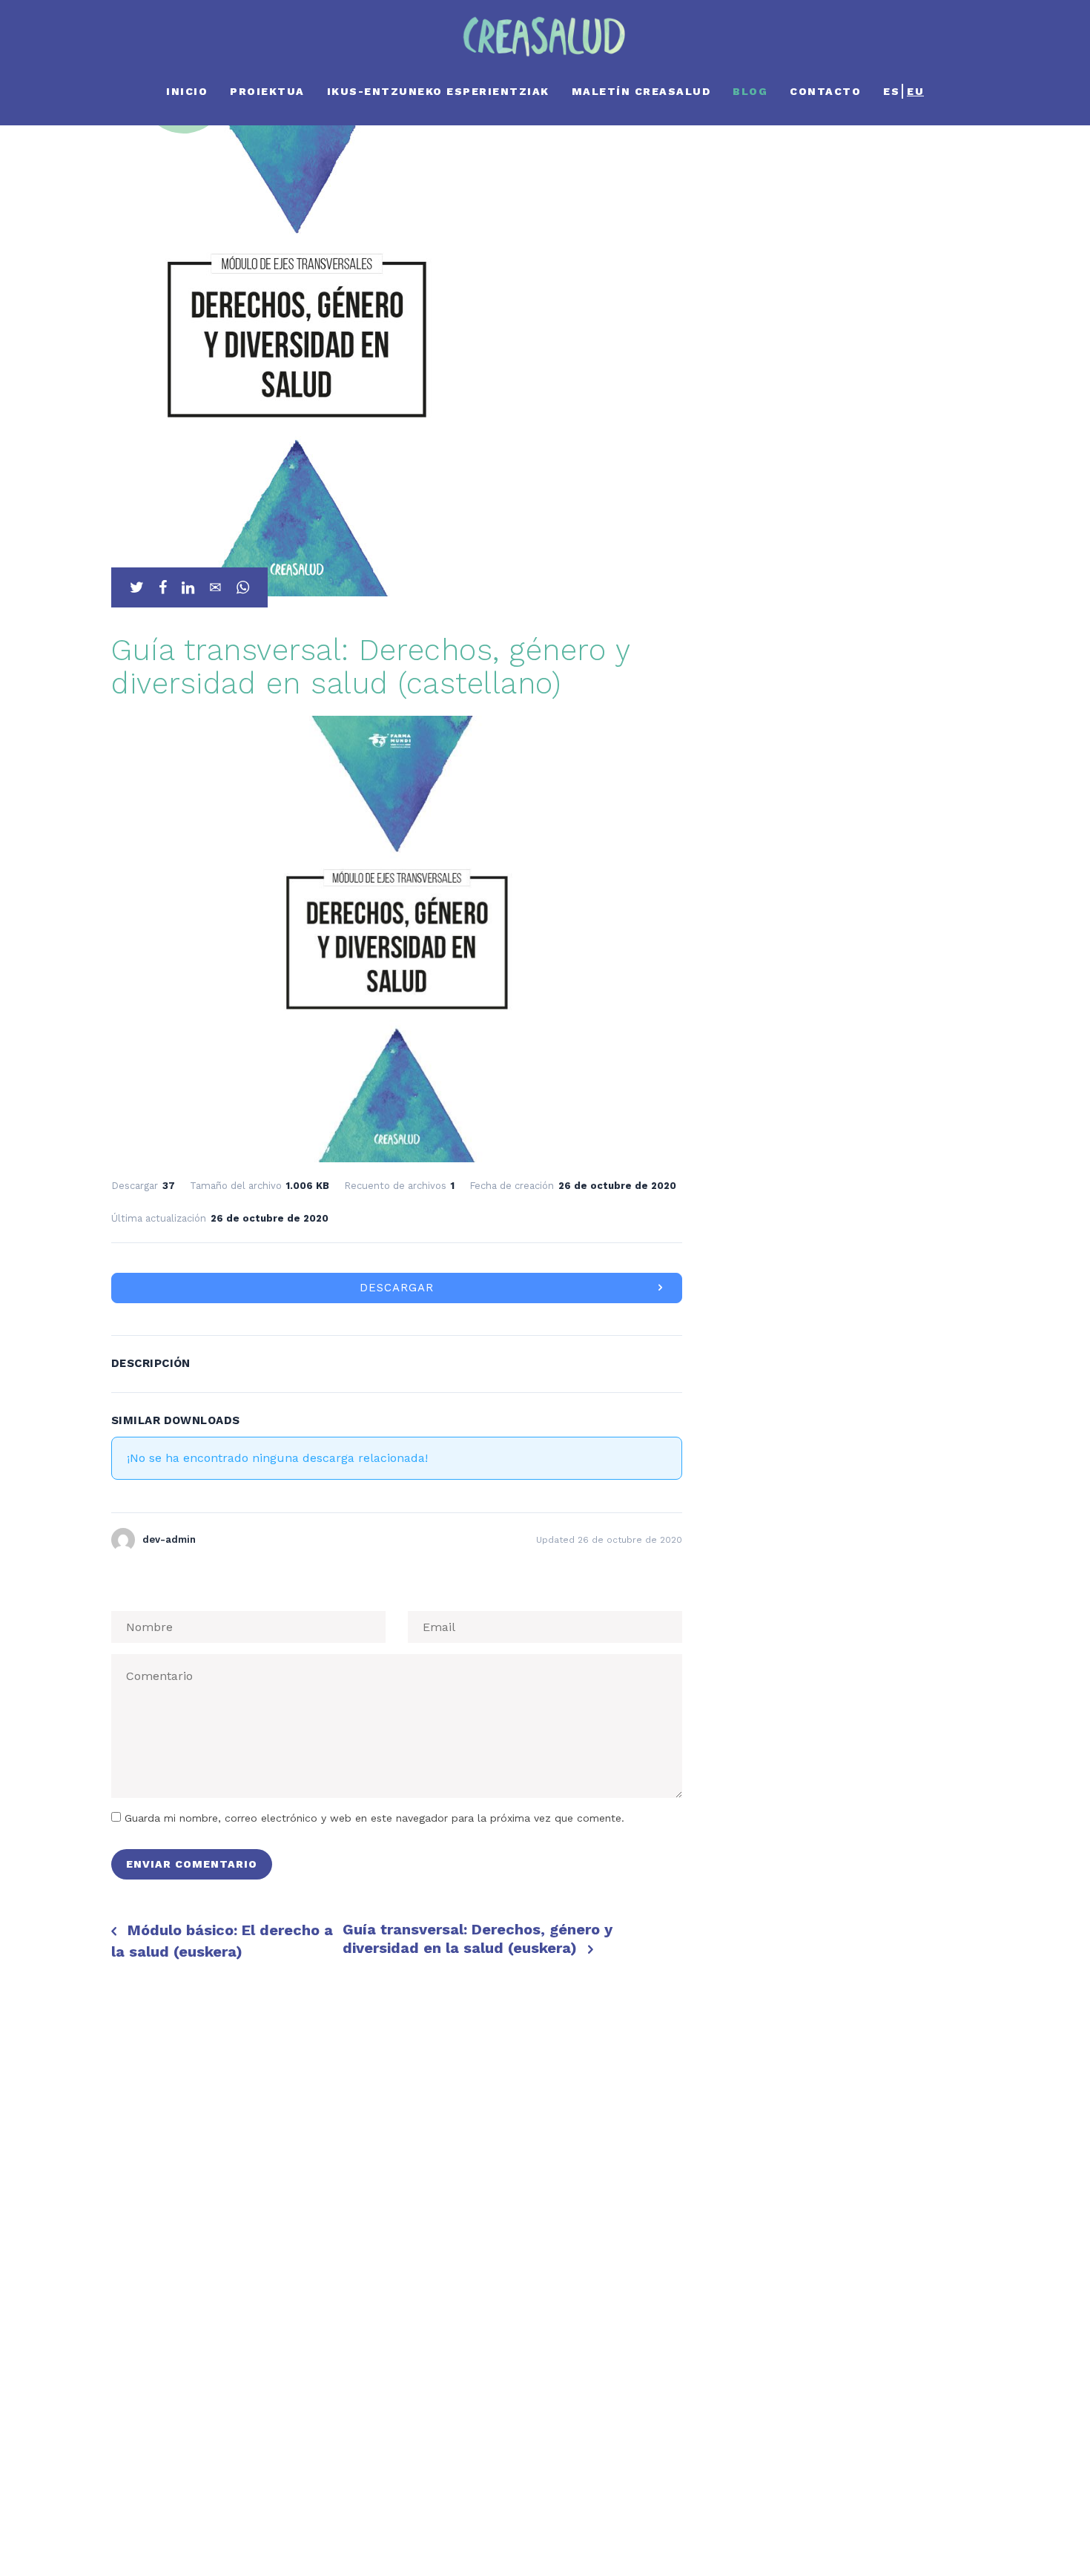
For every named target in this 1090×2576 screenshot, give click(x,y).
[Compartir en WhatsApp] (243, 587)
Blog (750, 91)
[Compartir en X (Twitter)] (137, 587)
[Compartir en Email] (215, 587)
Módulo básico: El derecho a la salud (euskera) (222, 1941)
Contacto (825, 91)
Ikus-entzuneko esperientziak (438, 91)
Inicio (187, 91)
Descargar (397, 1288)
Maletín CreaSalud (641, 91)
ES (891, 91)
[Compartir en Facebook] (163, 587)
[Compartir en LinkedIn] (188, 587)
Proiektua (267, 91)
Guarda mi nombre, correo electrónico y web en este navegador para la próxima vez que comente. (374, 1818)
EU (915, 91)
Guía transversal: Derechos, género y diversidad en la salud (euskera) (478, 1938)
